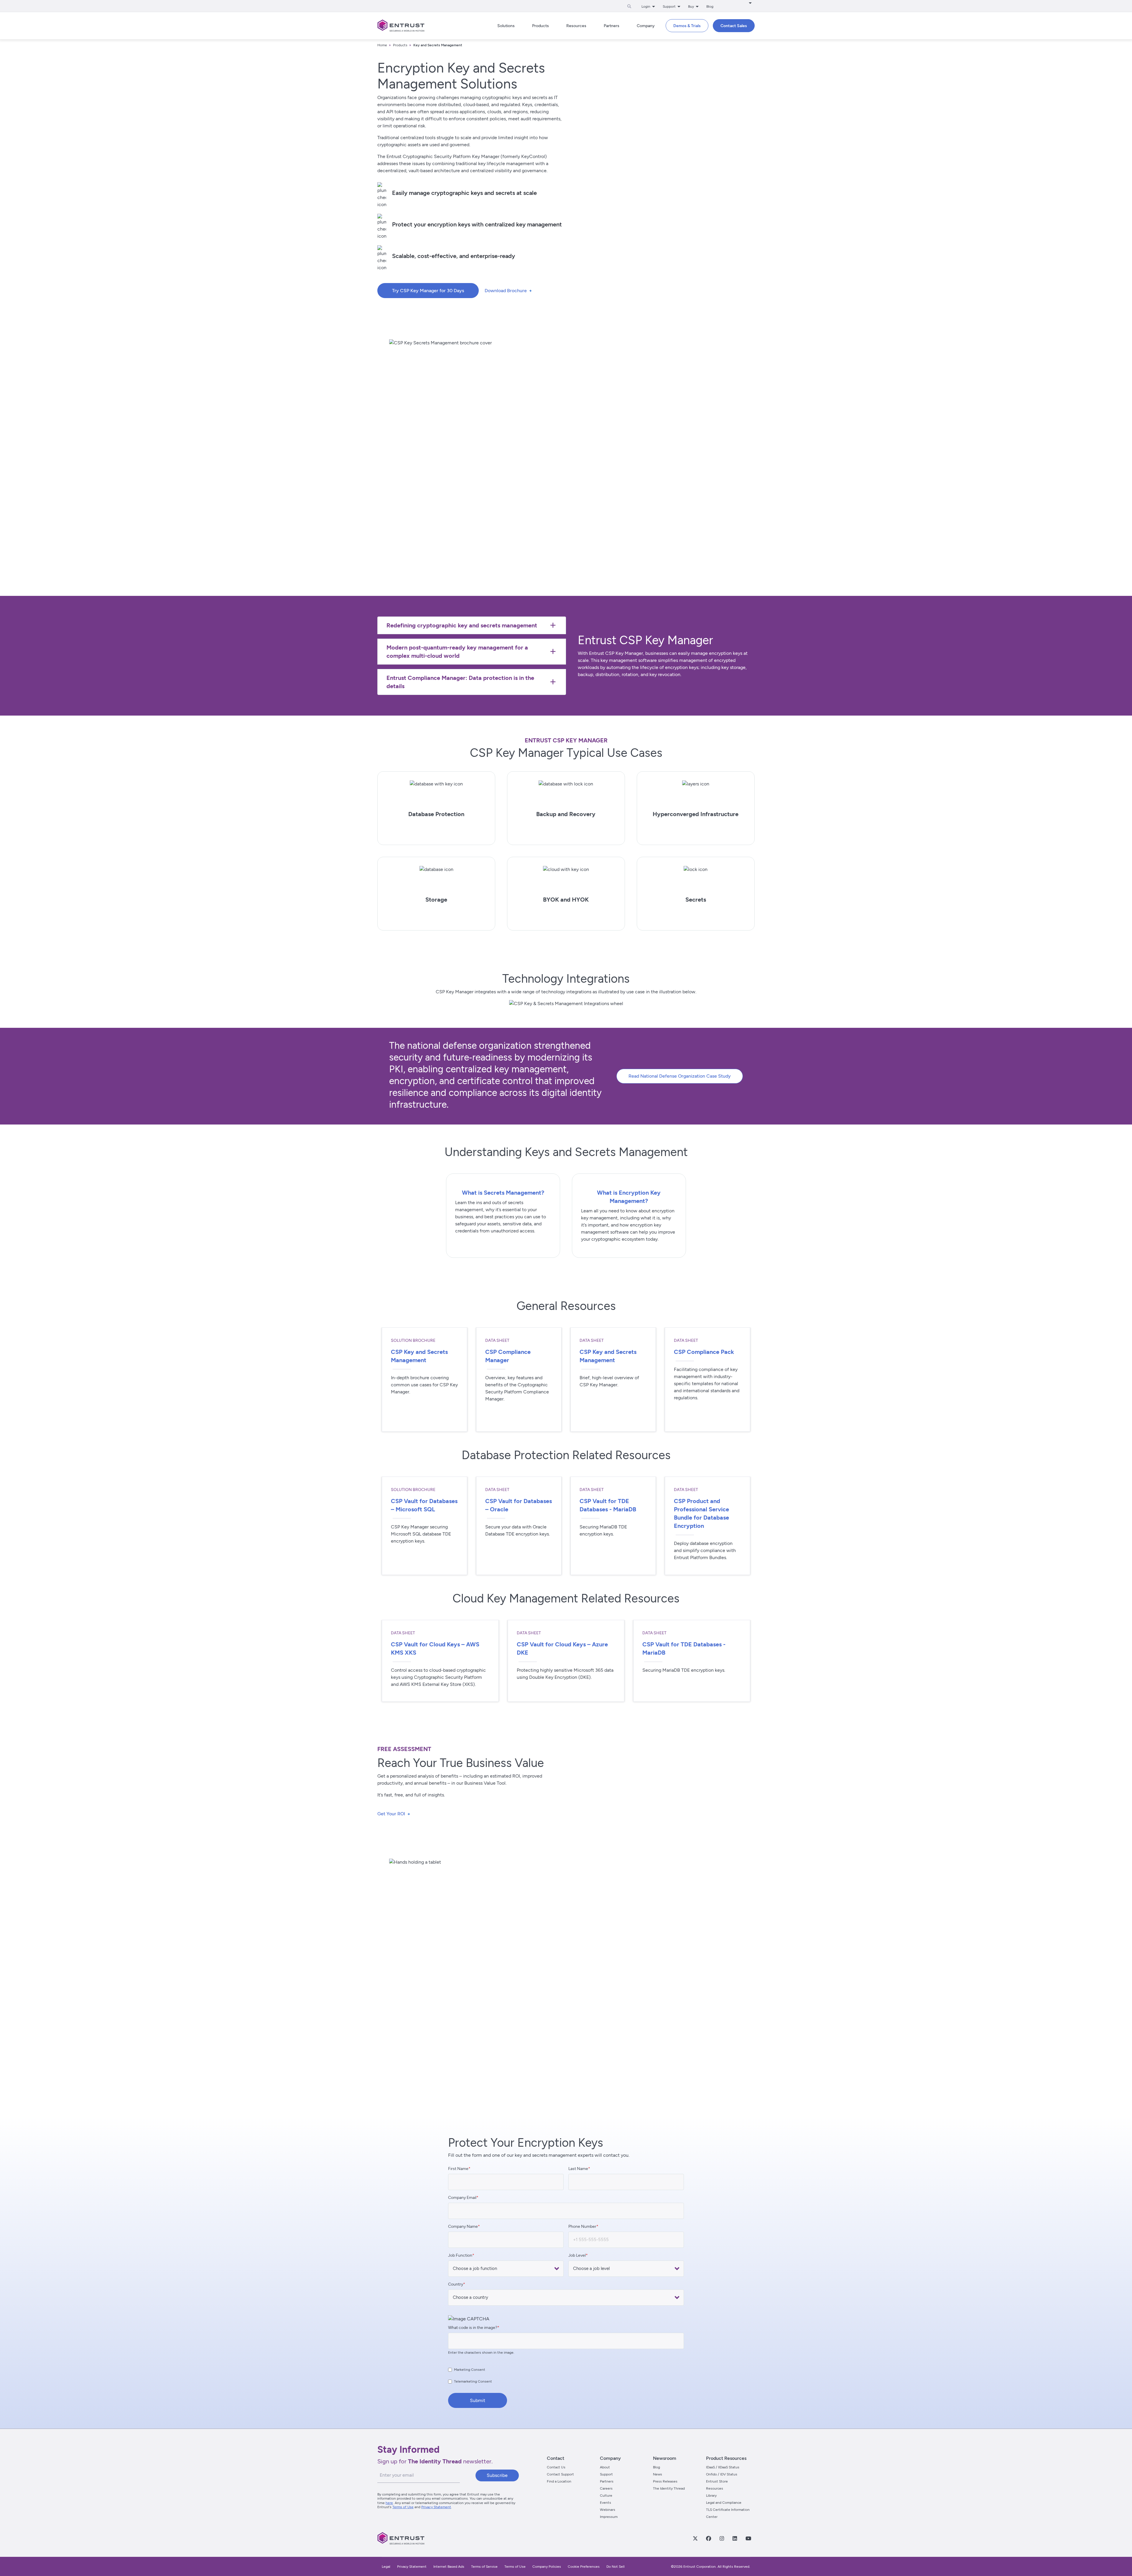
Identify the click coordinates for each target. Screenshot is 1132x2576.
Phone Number (582, 2226)
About (605, 2467)
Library (711, 2496)
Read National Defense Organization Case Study (680, 1076)
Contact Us (556, 2467)
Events (606, 2503)
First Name (458, 2169)
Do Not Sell (616, 2567)
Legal (386, 2567)
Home (382, 45)
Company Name (463, 2226)
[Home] (401, 26)
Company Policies (547, 2567)
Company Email (462, 2198)
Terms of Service (484, 2567)
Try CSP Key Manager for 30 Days (428, 291)
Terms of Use (403, 2507)
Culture (606, 2496)
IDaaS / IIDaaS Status (723, 2467)
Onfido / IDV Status (722, 2474)
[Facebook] (708, 2538)
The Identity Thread (669, 2488)
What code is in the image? (473, 2328)
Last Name (578, 2169)
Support (606, 2474)
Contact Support (560, 2474)
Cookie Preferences (584, 2567)
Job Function (460, 2255)
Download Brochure (506, 291)
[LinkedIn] (735, 2538)
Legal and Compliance (724, 2503)
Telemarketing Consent (473, 2381)
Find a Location (559, 2481)
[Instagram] (722, 2538)
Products (400, 45)
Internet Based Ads (449, 2567)
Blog (710, 6)
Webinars (608, 2510)
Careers (606, 2488)
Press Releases (665, 2481)
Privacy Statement (436, 2507)
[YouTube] (748, 2538)
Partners (607, 2481)
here (389, 2503)
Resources (715, 2488)
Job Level (577, 2255)
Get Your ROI (391, 1814)
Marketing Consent (470, 2370)
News (658, 2474)
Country (456, 2284)
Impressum (609, 2517)
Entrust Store (717, 2481)
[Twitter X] (695, 2538)
